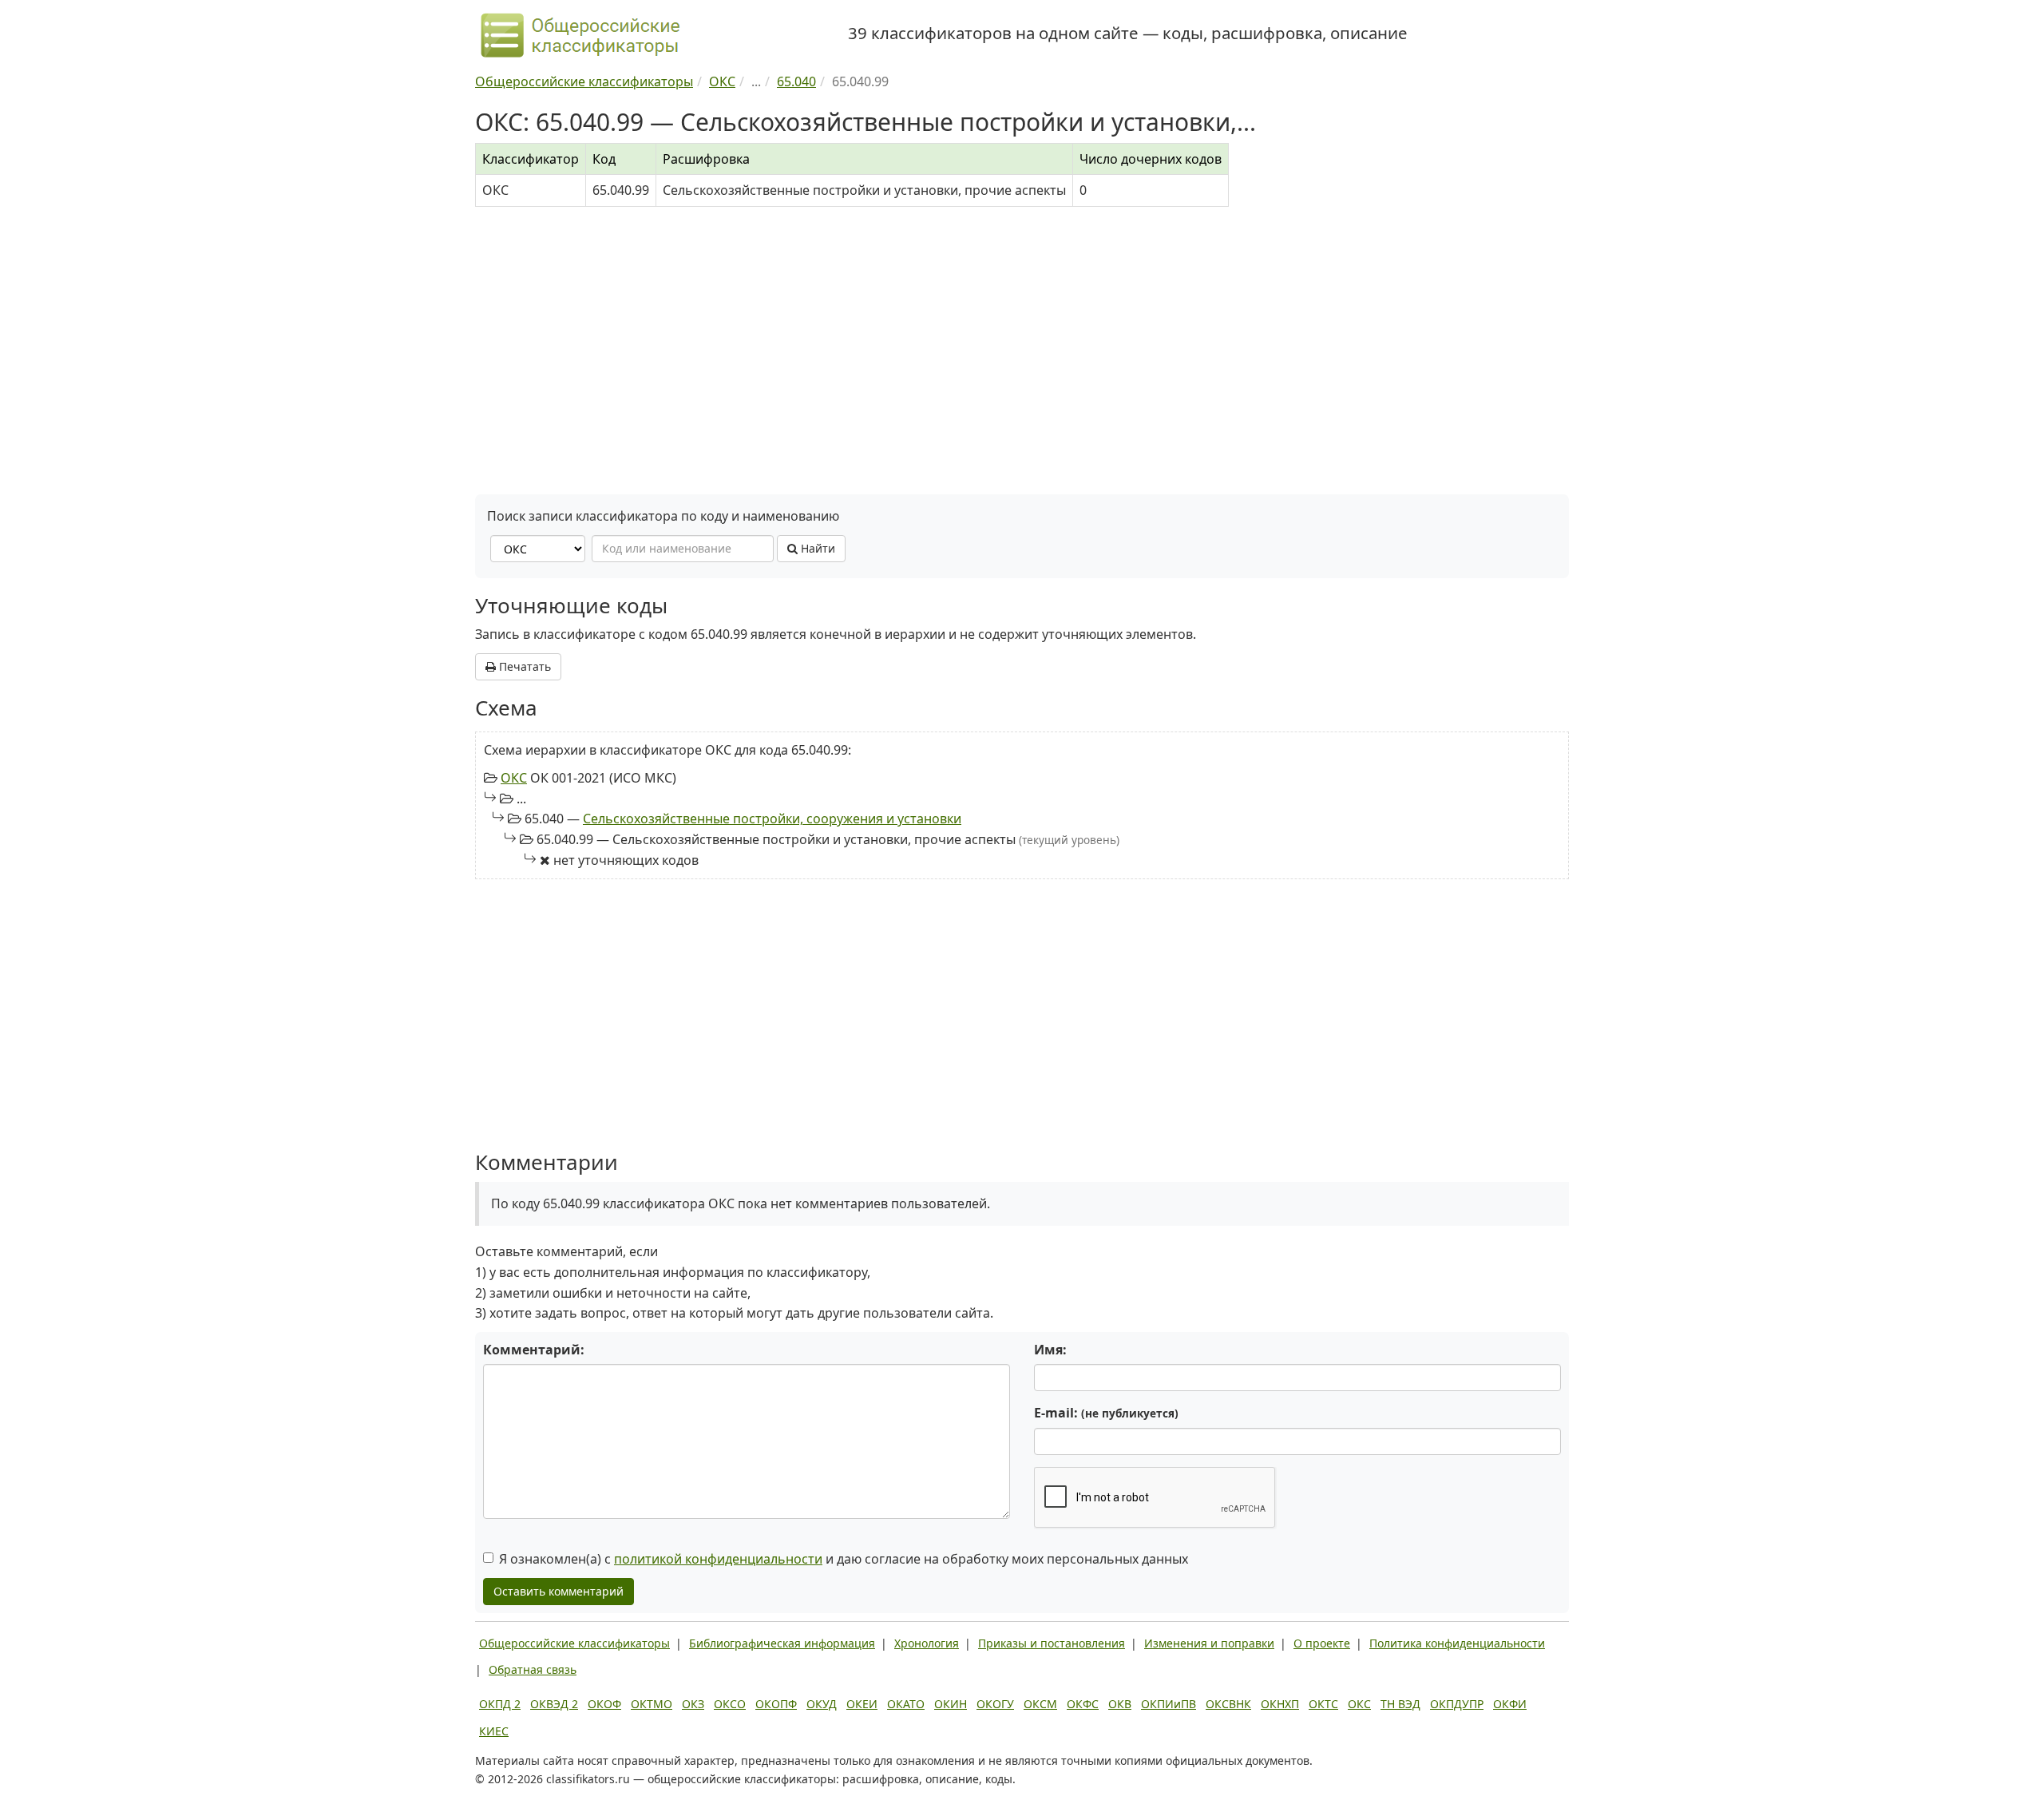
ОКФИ (1510, 1704)
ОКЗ (693, 1704)
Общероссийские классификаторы (574, 1643)
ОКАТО (906, 1704)
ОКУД (822, 1704)
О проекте (1322, 1643)
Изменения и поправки (1209, 1643)
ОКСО (730, 1704)
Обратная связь (533, 1669)
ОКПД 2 (500, 1704)
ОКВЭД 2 (554, 1704)
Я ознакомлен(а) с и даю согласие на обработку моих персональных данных (844, 1559)
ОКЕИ (862, 1704)
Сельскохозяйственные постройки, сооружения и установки (772, 819)
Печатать (523, 666)
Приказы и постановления (1052, 1643)
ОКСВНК (1228, 1704)
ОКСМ (1040, 1704)
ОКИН (951, 1704)
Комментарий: (534, 1350)
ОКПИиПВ (1169, 1704)
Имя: (1050, 1350)
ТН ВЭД (1400, 1704)
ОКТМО (652, 1704)
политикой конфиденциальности (718, 1559)
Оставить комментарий (559, 1591)
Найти (816, 548)
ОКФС (1083, 1704)
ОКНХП (1280, 1704)
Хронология (927, 1643)
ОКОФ (604, 1704)
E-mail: (1106, 1413)
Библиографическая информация (782, 1643)
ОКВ (1120, 1704)
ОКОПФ (776, 1704)
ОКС (514, 778)
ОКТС (1323, 1704)
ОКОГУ (995, 1704)
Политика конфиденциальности (1457, 1643)
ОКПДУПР (1457, 1704)
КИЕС (494, 1731)
